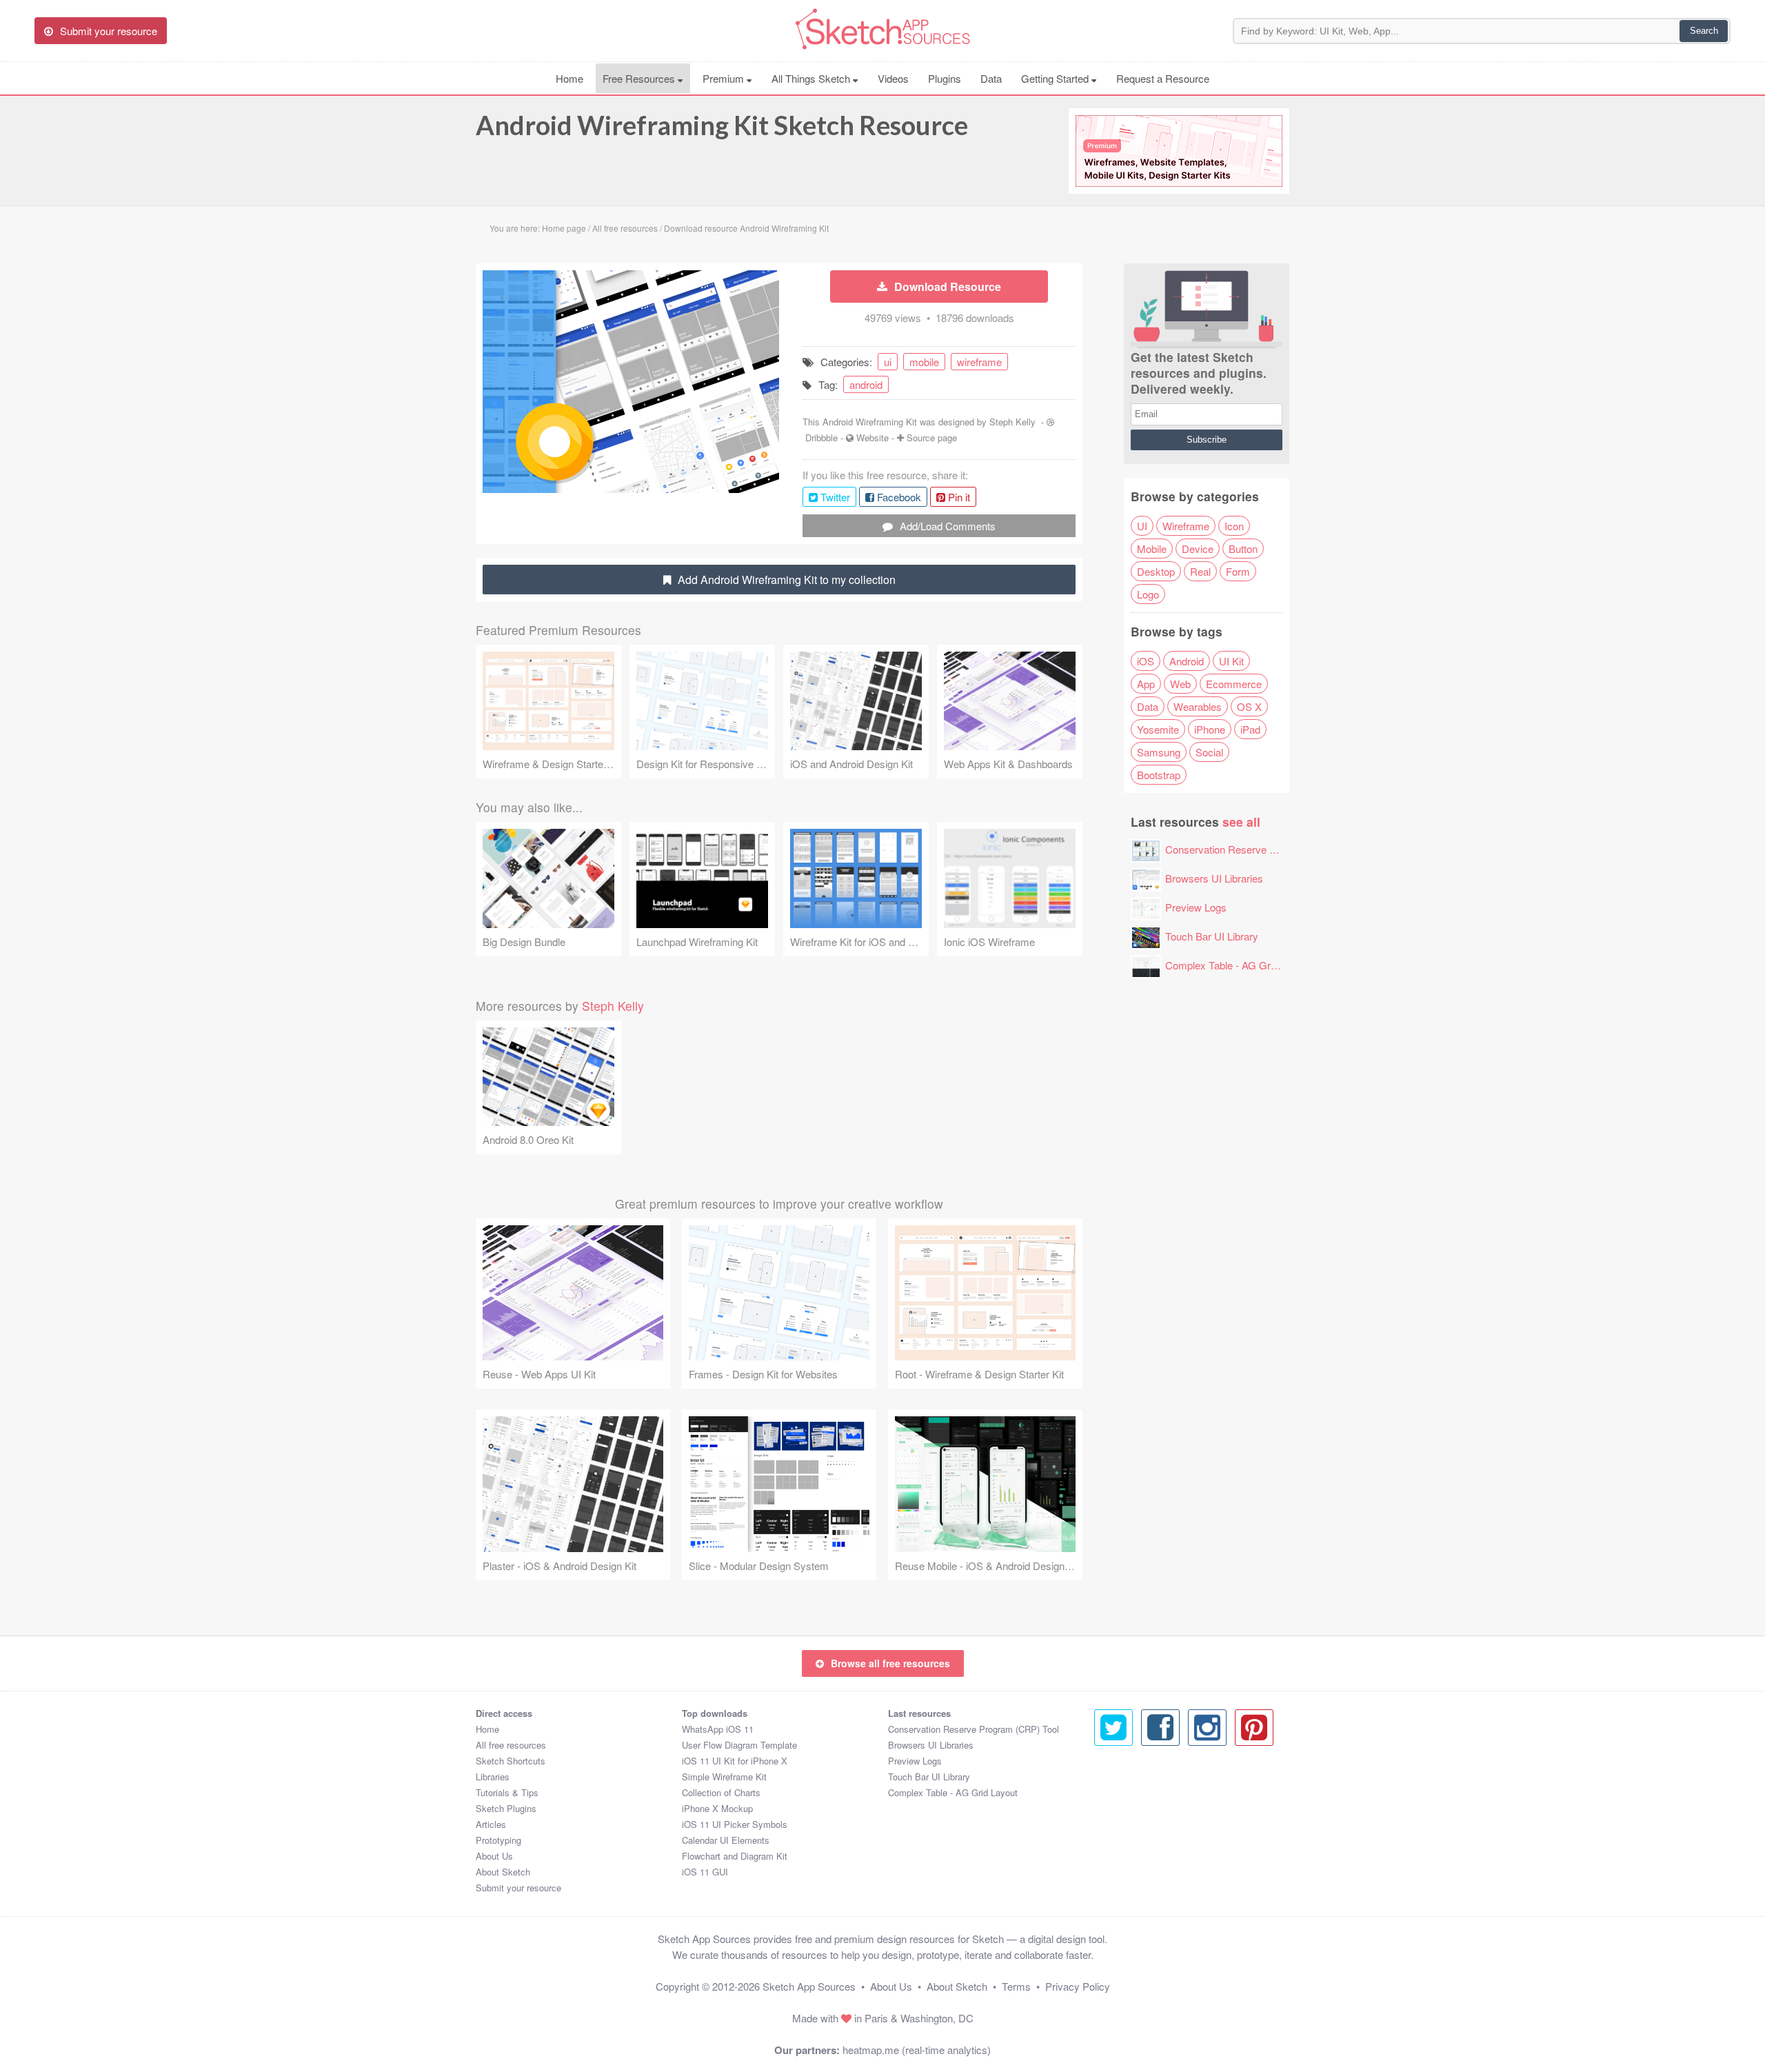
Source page (932, 437)
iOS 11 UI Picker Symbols (735, 1824)
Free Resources (640, 78)
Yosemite (1158, 729)
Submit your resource (518, 1888)
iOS (1146, 661)
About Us (494, 1856)
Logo (1148, 594)
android (866, 384)
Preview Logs (1196, 907)
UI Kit (1231, 661)
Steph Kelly (1012, 422)
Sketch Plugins (506, 1808)
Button (1243, 549)
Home (569, 78)
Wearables (1198, 706)
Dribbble (821, 437)
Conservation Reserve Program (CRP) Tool (1263, 849)
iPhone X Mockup (717, 1808)
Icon (1234, 526)
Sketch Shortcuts (511, 1761)
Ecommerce (1234, 684)
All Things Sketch (812, 78)
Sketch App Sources (809, 1986)
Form (1238, 571)
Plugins (945, 78)
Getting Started (1056, 78)
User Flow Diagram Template (739, 1745)
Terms (1016, 1986)
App (1146, 684)
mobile (924, 362)
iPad (1250, 729)
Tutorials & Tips (507, 1792)
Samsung (1159, 752)
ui (888, 362)
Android (1187, 661)
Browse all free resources (890, 1663)
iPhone (1210, 729)
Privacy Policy (1078, 1986)
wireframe (979, 362)
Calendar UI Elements (726, 1840)
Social (1209, 752)
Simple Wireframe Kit (724, 1777)
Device (1198, 549)
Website (873, 437)
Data (991, 78)
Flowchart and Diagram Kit (735, 1856)
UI (1142, 526)
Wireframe (1186, 526)
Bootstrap (1159, 775)
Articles (491, 1824)
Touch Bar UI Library (1212, 936)
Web (1180, 684)
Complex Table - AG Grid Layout (1238, 965)
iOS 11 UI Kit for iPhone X (735, 1761)
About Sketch (503, 1872)
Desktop (1156, 571)
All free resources (511, 1745)
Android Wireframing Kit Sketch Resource (722, 125)
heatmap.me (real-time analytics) (917, 2050)
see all (1241, 822)
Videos (893, 78)
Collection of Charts (721, 1792)
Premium (725, 78)
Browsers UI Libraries (1214, 878)
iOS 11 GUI (705, 1872)
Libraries (493, 1777)
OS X (1249, 706)
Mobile (1152, 549)
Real (1200, 571)
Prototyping (498, 1840)
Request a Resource (1163, 78)
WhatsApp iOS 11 (718, 1729)
